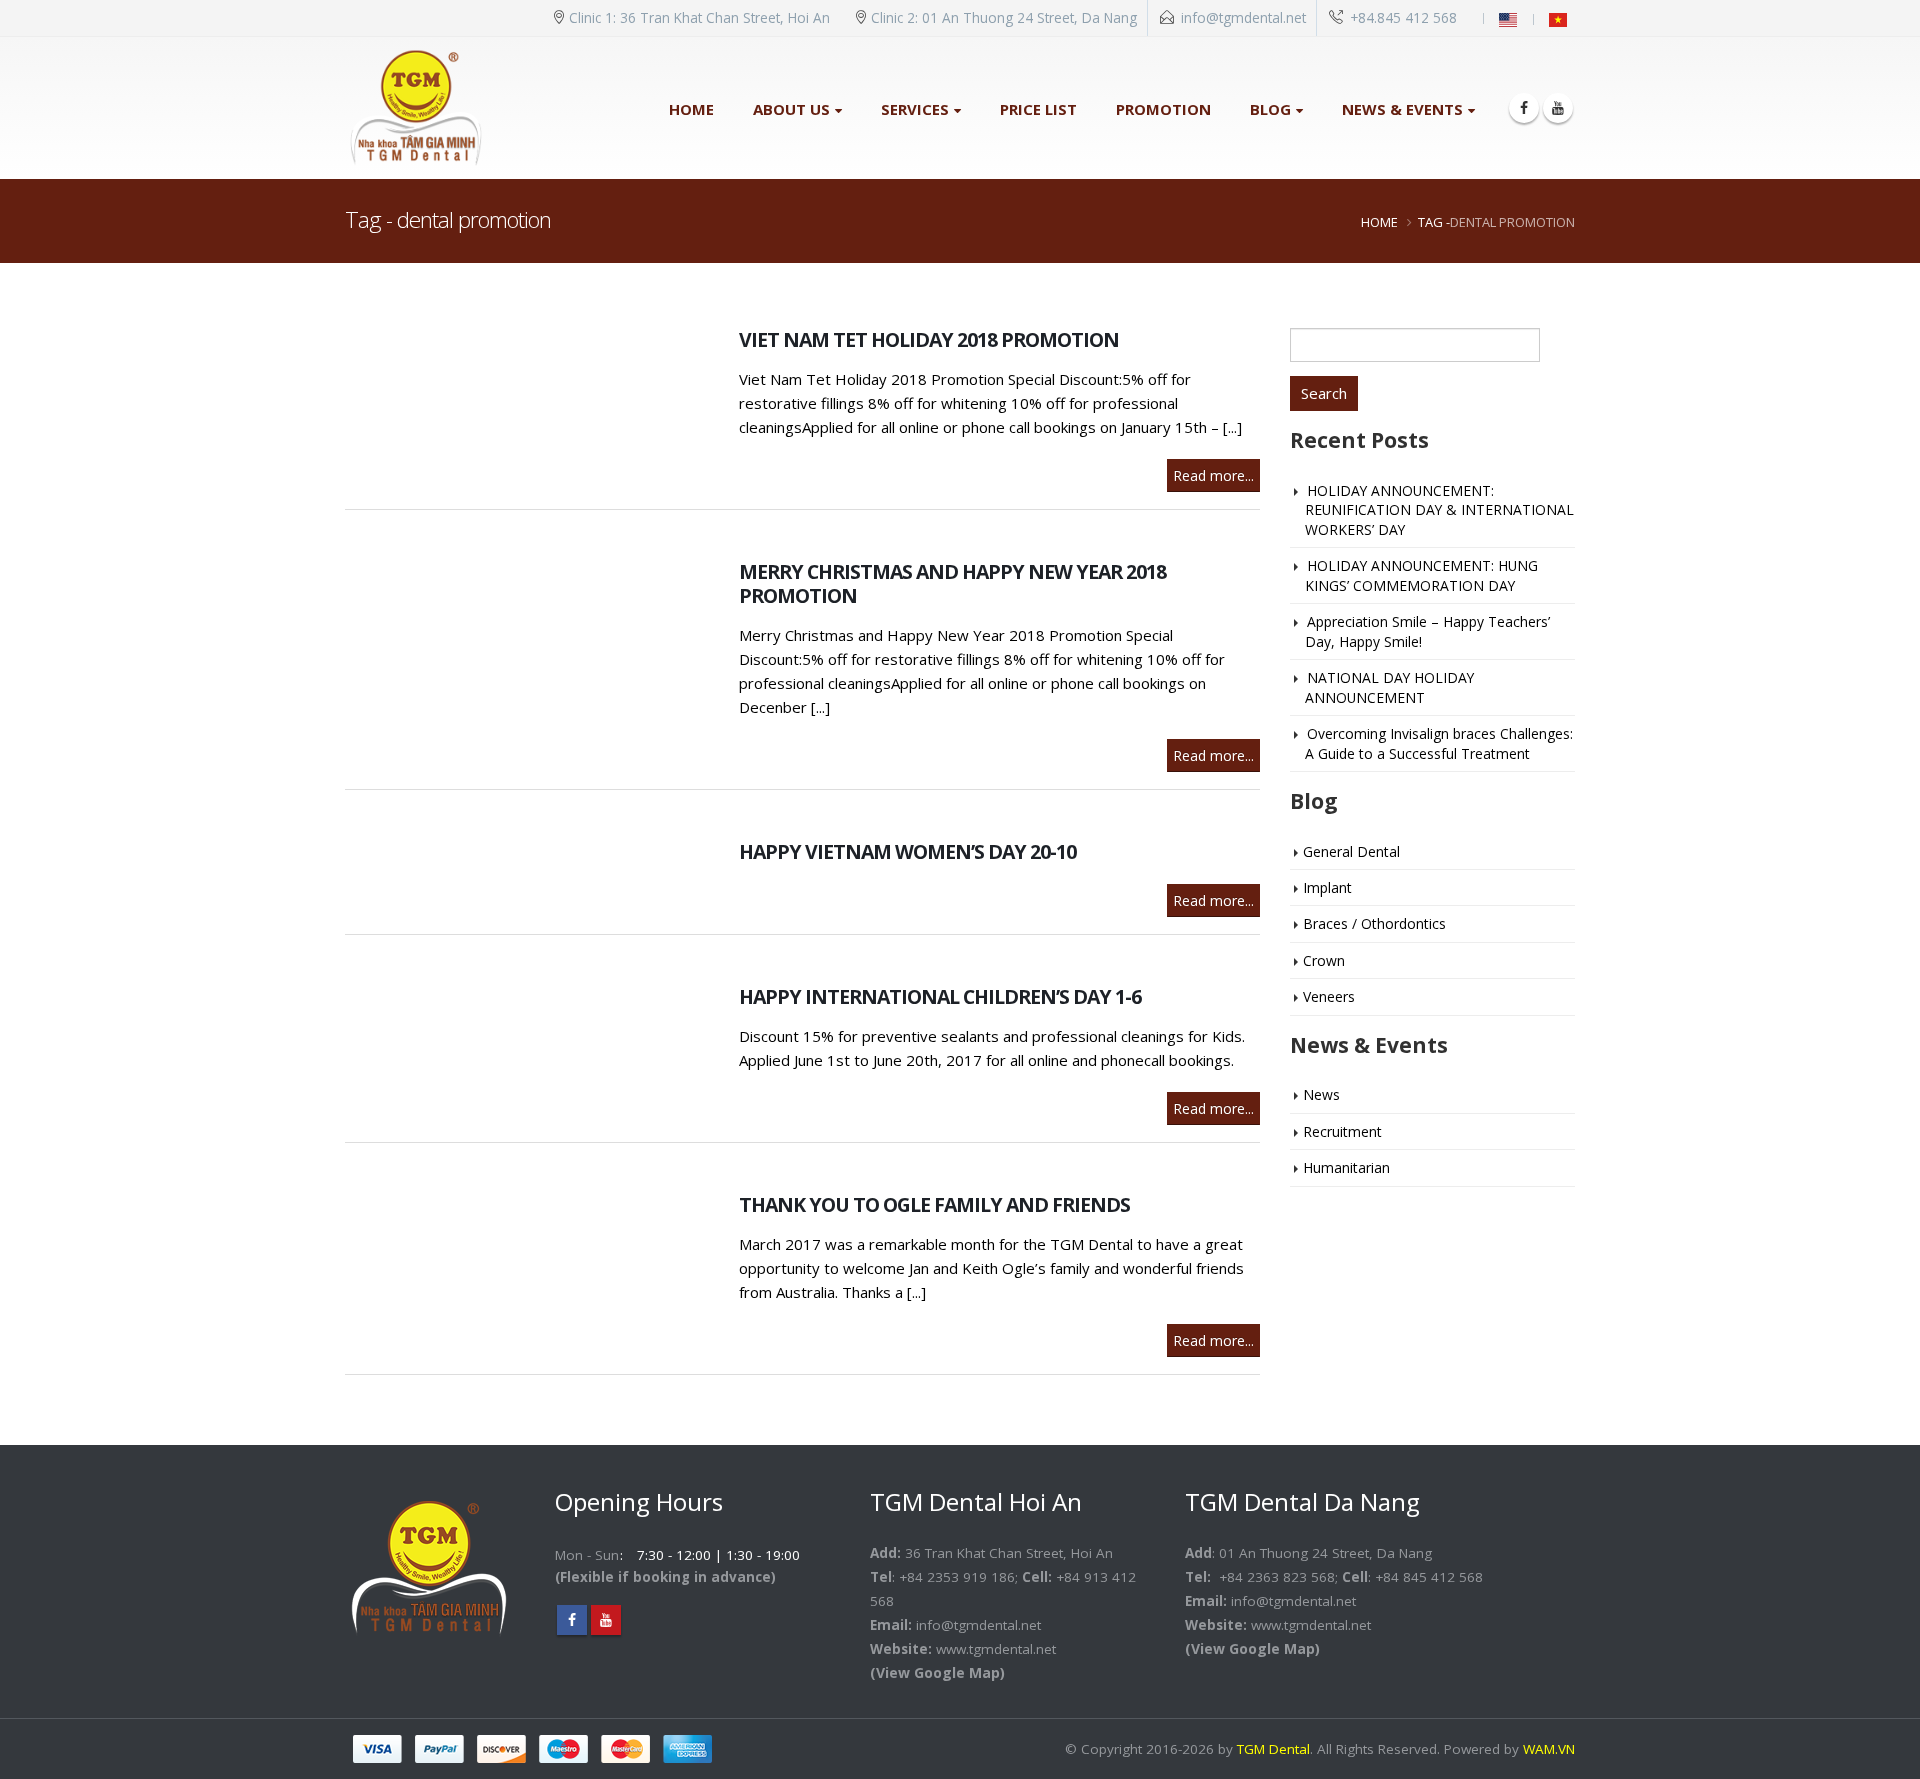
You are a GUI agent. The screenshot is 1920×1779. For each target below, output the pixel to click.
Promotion (1163, 109)
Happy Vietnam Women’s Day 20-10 (907, 851)
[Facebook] (1524, 108)
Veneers (1329, 996)
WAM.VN (1549, 1749)
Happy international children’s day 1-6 (940, 996)
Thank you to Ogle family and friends (934, 1204)
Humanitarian (1346, 1167)
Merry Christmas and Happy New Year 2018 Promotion (952, 583)
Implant (1327, 887)
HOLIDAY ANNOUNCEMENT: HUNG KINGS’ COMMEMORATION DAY (1421, 575)
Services (915, 109)
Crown (1324, 960)
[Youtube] (1558, 108)
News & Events (1402, 109)
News (1321, 1094)
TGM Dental (1273, 1749)
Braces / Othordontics (1374, 923)
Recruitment (1342, 1131)
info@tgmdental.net (1243, 18)
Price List (1038, 109)
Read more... (1213, 475)
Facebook (572, 1620)
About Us (791, 109)
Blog (1270, 109)
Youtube (606, 1620)
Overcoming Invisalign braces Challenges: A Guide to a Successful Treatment (1439, 743)
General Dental (1351, 851)
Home (691, 109)
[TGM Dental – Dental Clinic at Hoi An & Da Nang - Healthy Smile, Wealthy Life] (416, 108)
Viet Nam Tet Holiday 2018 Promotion (929, 339)
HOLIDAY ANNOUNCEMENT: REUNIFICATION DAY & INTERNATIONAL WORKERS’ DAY (1439, 510)
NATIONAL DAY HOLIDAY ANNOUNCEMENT (1389, 687)
